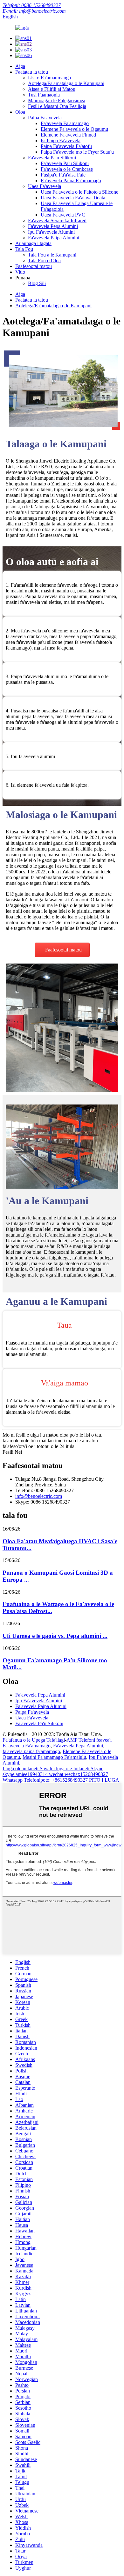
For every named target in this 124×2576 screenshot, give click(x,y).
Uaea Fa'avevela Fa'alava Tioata (73, 198)
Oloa (20, 112)
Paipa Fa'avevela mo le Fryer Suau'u (77, 152)
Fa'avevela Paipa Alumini (54, 238)
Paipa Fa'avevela (45, 118)
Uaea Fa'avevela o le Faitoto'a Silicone (79, 192)
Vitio (20, 272)
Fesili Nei (12, 1452)
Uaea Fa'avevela (45, 186)
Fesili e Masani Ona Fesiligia (57, 106)
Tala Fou (24, 249)
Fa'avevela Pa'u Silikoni (52, 158)
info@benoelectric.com (39, 1496)
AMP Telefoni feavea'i (89, 1740)
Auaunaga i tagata (33, 243)
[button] (62, 950)
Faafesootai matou (34, 266)
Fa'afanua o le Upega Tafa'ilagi (34, 1740)
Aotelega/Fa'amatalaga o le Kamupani (66, 83)
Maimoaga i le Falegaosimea (57, 100)
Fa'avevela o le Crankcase (67, 169)
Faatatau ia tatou (32, 72)
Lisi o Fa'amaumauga (49, 78)
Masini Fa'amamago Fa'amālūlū (54, 1757)
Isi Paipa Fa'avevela (61, 140)
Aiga (20, 66)
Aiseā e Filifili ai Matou (52, 89)
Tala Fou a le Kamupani (52, 255)
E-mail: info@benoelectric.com (34, 11)
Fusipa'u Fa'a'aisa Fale (63, 175)
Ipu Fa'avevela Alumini (51, 232)
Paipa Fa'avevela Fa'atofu (66, 146)
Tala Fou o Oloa (44, 260)
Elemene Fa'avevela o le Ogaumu (74, 129)
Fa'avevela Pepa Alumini (53, 226)
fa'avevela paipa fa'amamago (31, 1751)
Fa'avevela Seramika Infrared (57, 220)
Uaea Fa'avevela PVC (63, 215)
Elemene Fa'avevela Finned (68, 135)
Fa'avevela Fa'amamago (65, 123)
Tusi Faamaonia (44, 95)
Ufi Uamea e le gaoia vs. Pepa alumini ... (55, 1636)
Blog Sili (37, 283)
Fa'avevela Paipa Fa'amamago (71, 180)
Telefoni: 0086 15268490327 (32, 5)
